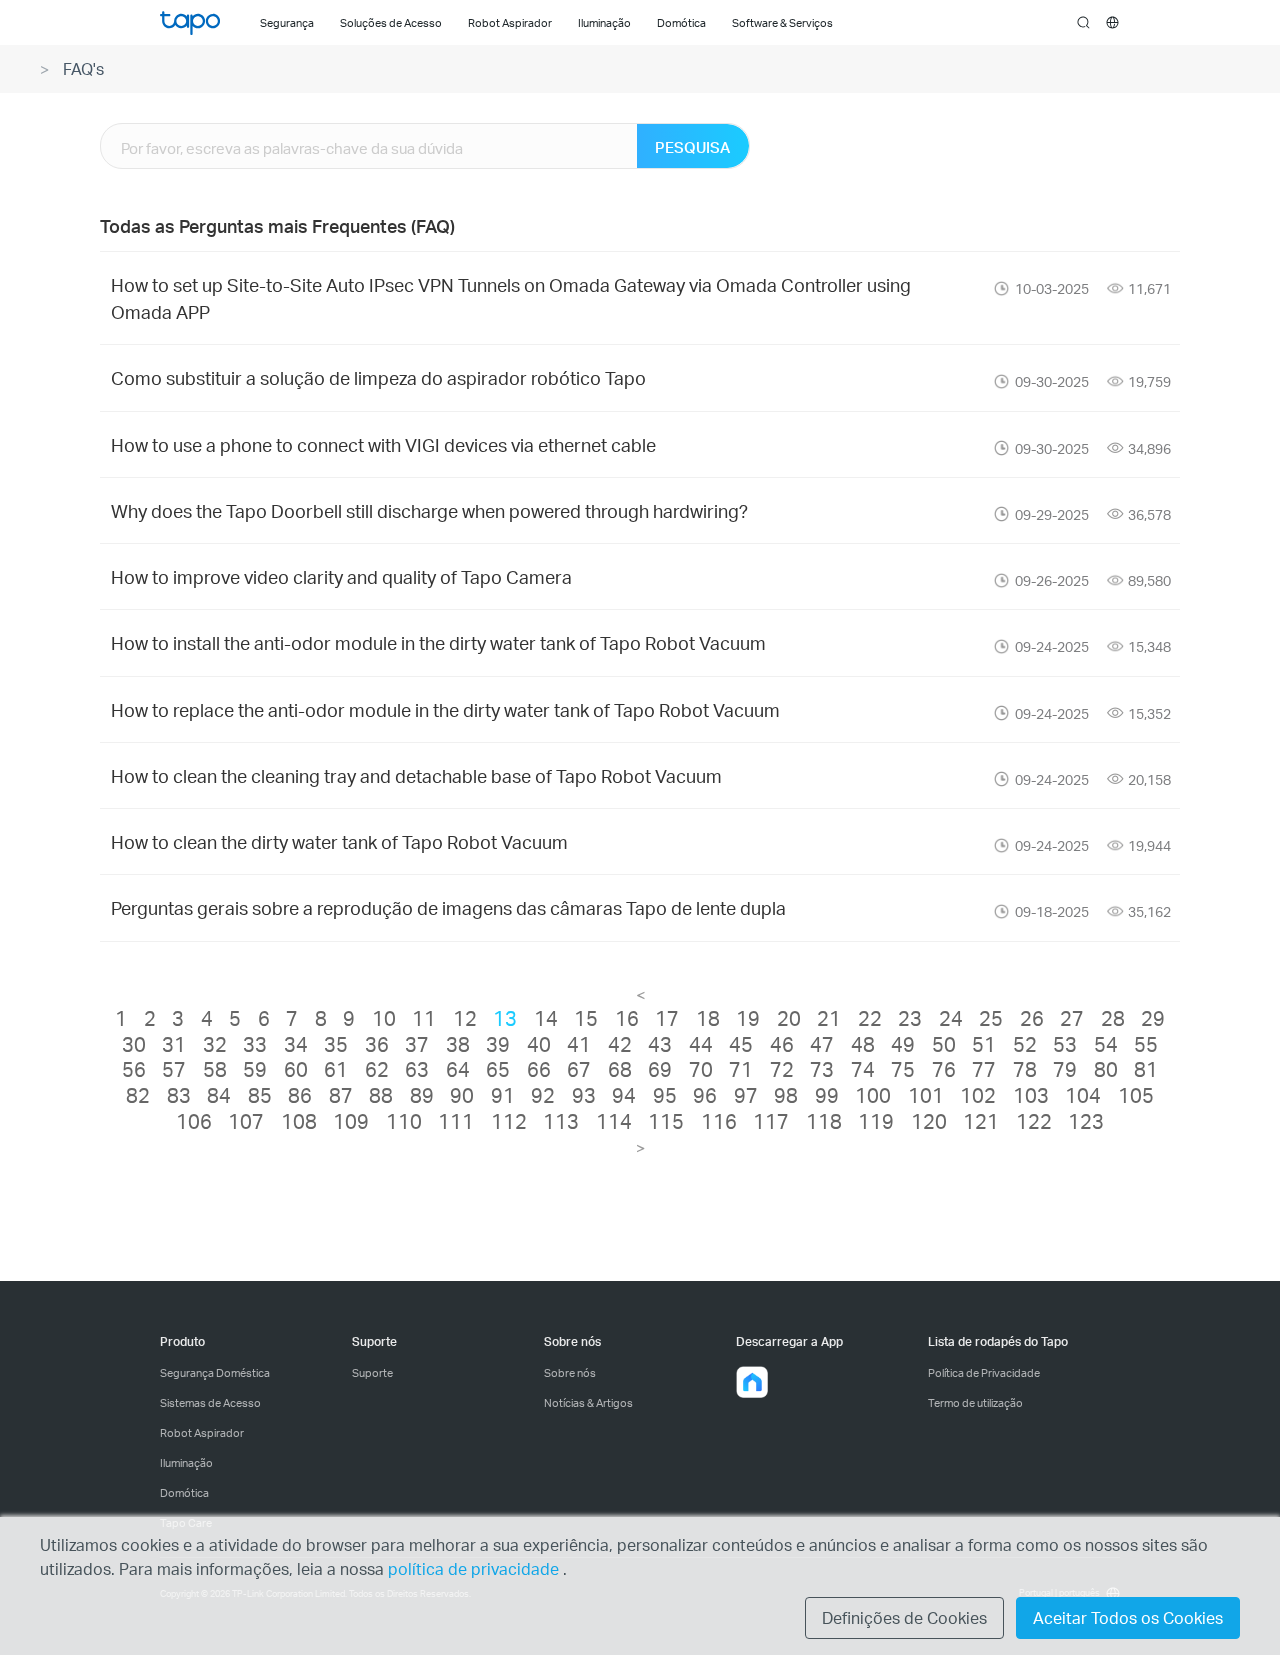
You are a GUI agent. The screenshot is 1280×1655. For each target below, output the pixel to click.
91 (503, 1095)
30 (134, 1044)
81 (1146, 1069)
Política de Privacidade (984, 1373)
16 (627, 1018)
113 (561, 1121)
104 (1083, 1095)
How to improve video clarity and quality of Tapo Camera (341, 576)
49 (903, 1044)
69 (660, 1069)
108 (299, 1121)
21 (829, 1018)
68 (620, 1069)
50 (944, 1044)
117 (771, 1121)
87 (341, 1095)
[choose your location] (1112, 22)
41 (579, 1044)
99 (827, 1095)
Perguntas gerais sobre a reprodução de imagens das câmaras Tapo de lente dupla (448, 907)
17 (667, 1018)
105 (1136, 1095)
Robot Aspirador (202, 1433)
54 (1106, 1044)
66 (539, 1069)
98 (786, 1095)
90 (462, 1095)
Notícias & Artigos (588, 1403)
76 (944, 1069)
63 (417, 1069)
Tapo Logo (190, 23)
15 (586, 1018)
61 (336, 1069)
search (1083, 23)
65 (498, 1069)
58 (215, 1069)
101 (926, 1095)
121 (981, 1121)
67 (579, 1069)
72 (782, 1069)
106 (194, 1121)
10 (384, 1018)
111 (456, 1121)
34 (296, 1044)
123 (1086, 1121)
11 (424, 1018)
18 (708, 1018)
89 (422, 1095)
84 (219, 1095)
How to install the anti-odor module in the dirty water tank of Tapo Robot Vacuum (438, 642)
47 (822, 1044)
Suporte (372, 1373)
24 (951, 1018)
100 (873, 1095)
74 (863, 1069)
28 (1113, 1018)
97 (746, 1095)
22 (870, 1018)
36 (377, 1044)
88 (381, 1095)
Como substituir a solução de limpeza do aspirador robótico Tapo (378, 377)
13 (505, 1018)
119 (876, 1121)
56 (134, 1069)
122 (1034, 1121)
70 (701, 1069)
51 (984, 1044)
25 (991, 1018)
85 (260, 1095)
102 (978, 1095)
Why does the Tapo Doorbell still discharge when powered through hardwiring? (429, 510)
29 (1153, 1018)
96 (705, 1095)
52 (1025, 1044)
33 (255, 1044)
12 (465, 1018)
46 (782, 1044)
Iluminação (186, 1463)
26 (1032, 1018)
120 (929, 1121)
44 (701, 1044)
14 (546, 1018)
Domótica (184, 1493)
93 (584, 1095)
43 (660, 1044)
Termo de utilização (975, 1403)
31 (174, 1044)
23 (910, 1018)
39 (498, 1044)
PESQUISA (692, 147)
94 (624, 1095)
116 (719, 1121)
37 (417, 1044)
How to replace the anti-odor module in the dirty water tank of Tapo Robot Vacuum (445, 709)
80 (1106, 1069)
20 (789, 1018)
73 (822, 1069)
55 (1146, 1044)
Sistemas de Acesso (210, 1403)
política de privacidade (475, 1568)
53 (1065, 1044)
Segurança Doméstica (215, 1373)
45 (741, 1044)
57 (174, 1069)
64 (458, 1069)
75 (903, 1069)
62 (377, 1069)
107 (246, 1121)
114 (614, 1121)
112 (509, 1121)
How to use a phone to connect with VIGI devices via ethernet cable (383, 444)
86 (300, 1095)
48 (863, 1044)
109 (351, 1121)
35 (336, 1044)
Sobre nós (570, 1373)
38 (458, 1044)
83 (179, 1095)
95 (665, 1095)
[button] (752, 1382)
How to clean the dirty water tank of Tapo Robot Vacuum (339, 841)
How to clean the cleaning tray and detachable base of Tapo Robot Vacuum (416, 775)
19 (748, 1018)
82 (138, 1095)
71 (741, 1069)
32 (215, 1044)
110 (404, 1121)
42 (620, 1044)
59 (255, 1069)
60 (296, 1069)
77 (984, 1069)
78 (1025, 1069)
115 (666, 1121)
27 (1072, 1018)
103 (1031, 1095)
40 (539, 1044)
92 (543, 1095)
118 (824, 1121)
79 (1065, 1069)
